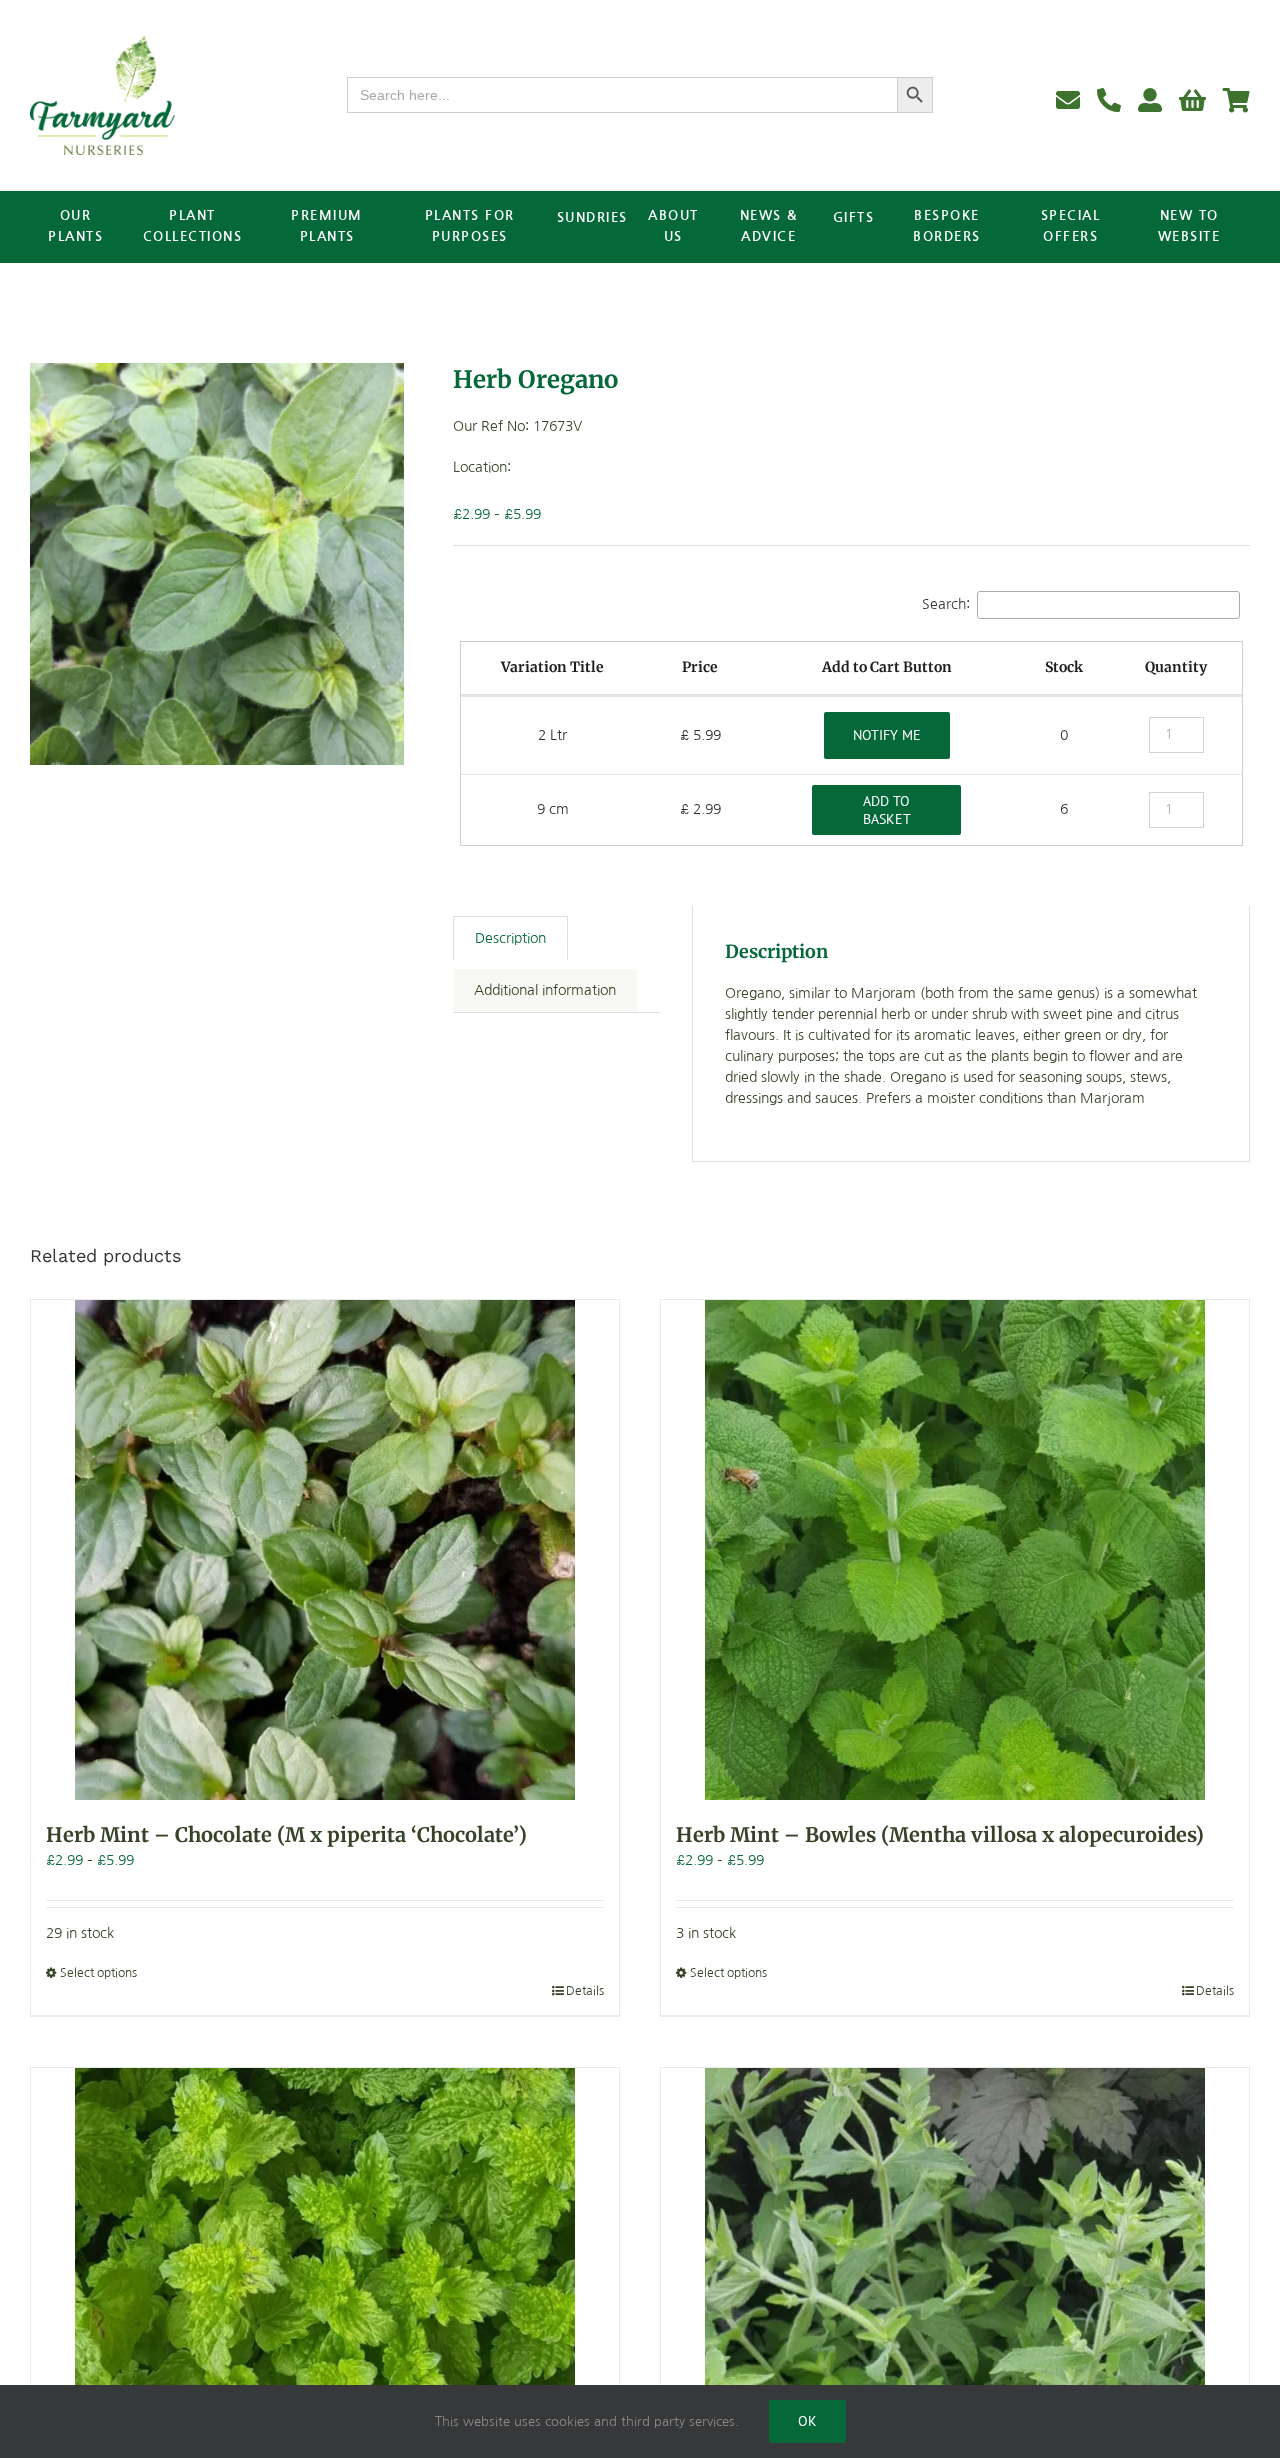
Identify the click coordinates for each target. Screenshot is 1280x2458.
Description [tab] (510, 938)
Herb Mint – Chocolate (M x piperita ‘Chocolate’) (286, 1834)
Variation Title (552, 667)
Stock (1064, 667)
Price (700, 667)
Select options (98, 1973)
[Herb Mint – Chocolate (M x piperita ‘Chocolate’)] (325, 1550)
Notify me (887, 735)
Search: (946, 604)
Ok (807, 2421)
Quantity (1176, 667)
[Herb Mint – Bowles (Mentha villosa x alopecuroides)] (955, 1550)
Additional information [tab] (545, 990)
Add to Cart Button (887, 667)
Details (585, 1991)
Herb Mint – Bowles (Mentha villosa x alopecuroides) (940, 1834)
